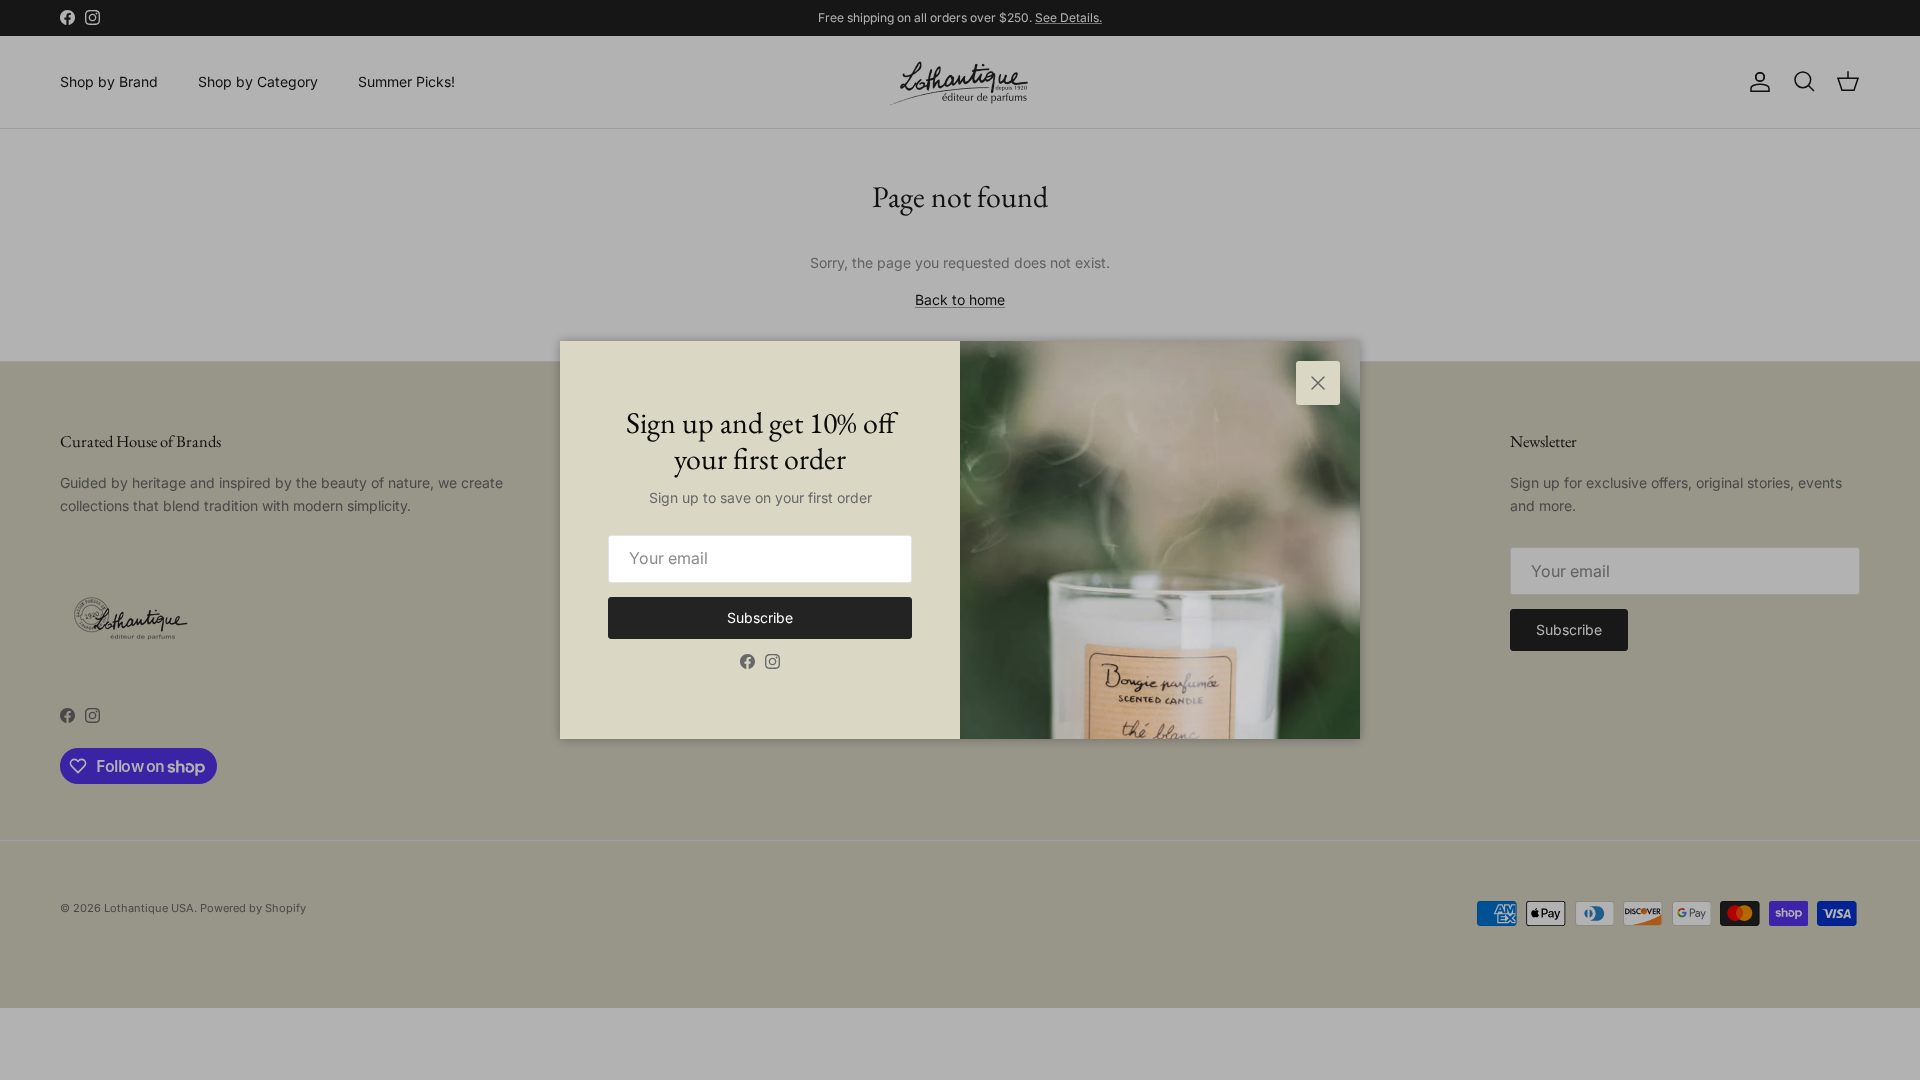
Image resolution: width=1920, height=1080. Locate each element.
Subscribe (760, 617)
